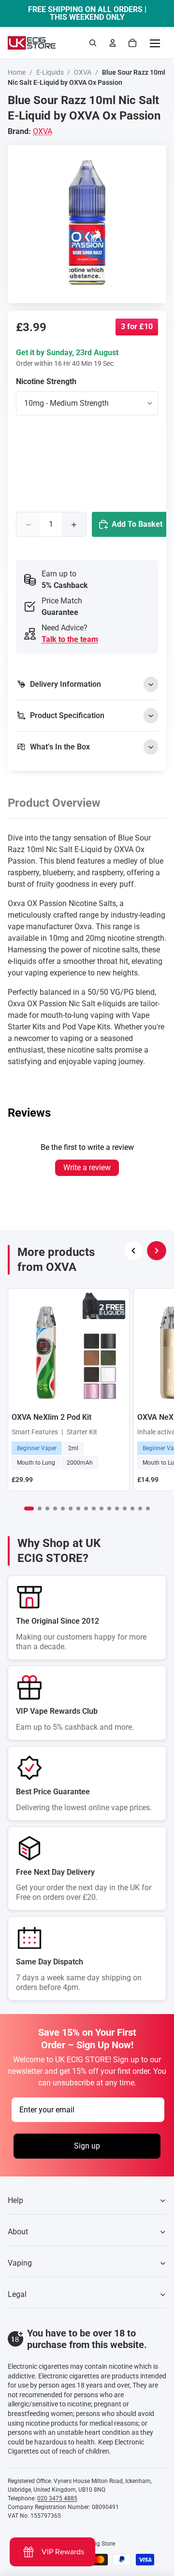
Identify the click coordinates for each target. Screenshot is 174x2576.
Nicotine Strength (46, 381)
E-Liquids (50, 72)
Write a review (87, 1168)
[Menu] (155, 43)
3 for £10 (137, 327)
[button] (29, 1508)
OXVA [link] (43, 131)
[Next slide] (157, 1251)
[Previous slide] (133, 1251)
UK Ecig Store (97, 2544)
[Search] (93, 43)
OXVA (83, 72)
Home (17, 72)
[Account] (113, 43)
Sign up (87, 2146)
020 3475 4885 (57, 2498)
